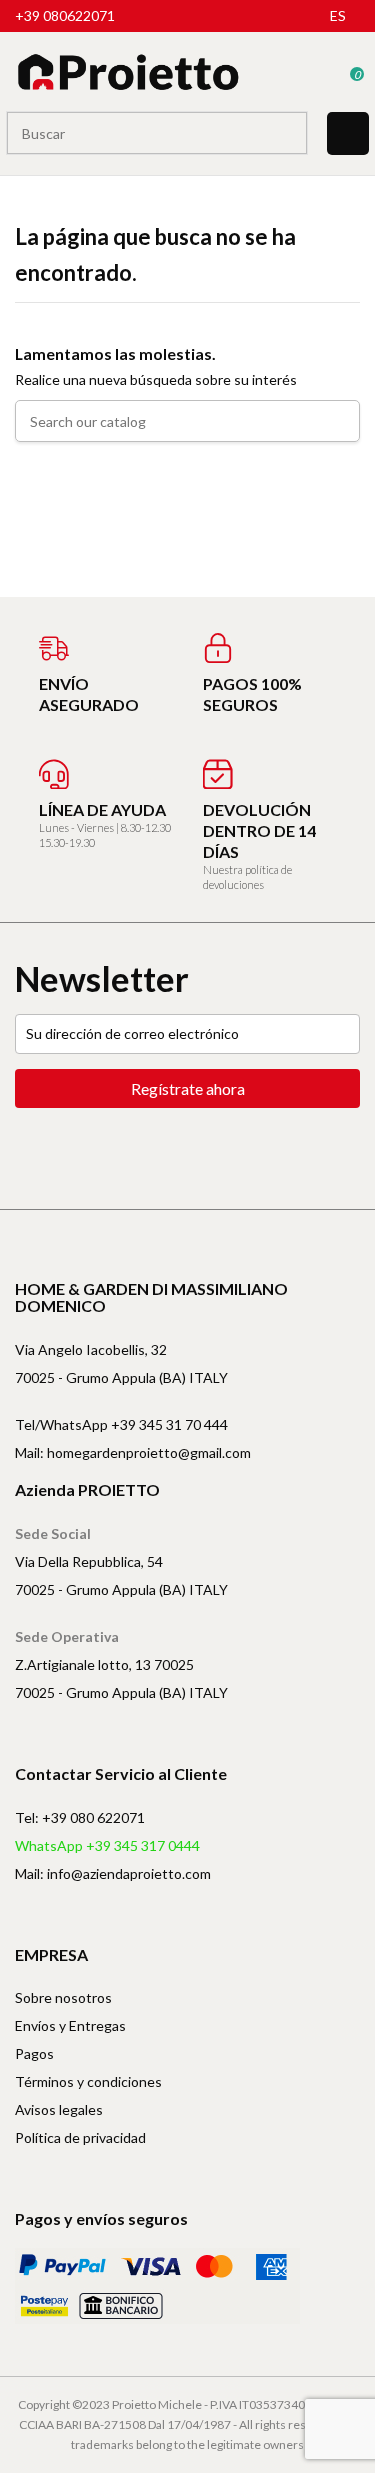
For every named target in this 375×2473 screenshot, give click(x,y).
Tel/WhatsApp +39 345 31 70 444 (121, 1424)
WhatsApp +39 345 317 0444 (107, 1845)
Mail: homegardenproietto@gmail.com (133, 1452)
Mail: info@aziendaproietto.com (113, 1873)
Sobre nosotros (63, 1997)
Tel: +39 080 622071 (80, 1817)
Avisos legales (59, 2109)
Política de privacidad (80, 2137)
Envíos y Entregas (70, 2025)
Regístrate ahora (188, 1088)
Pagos (34, 2053)
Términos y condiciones (88, 2081)
